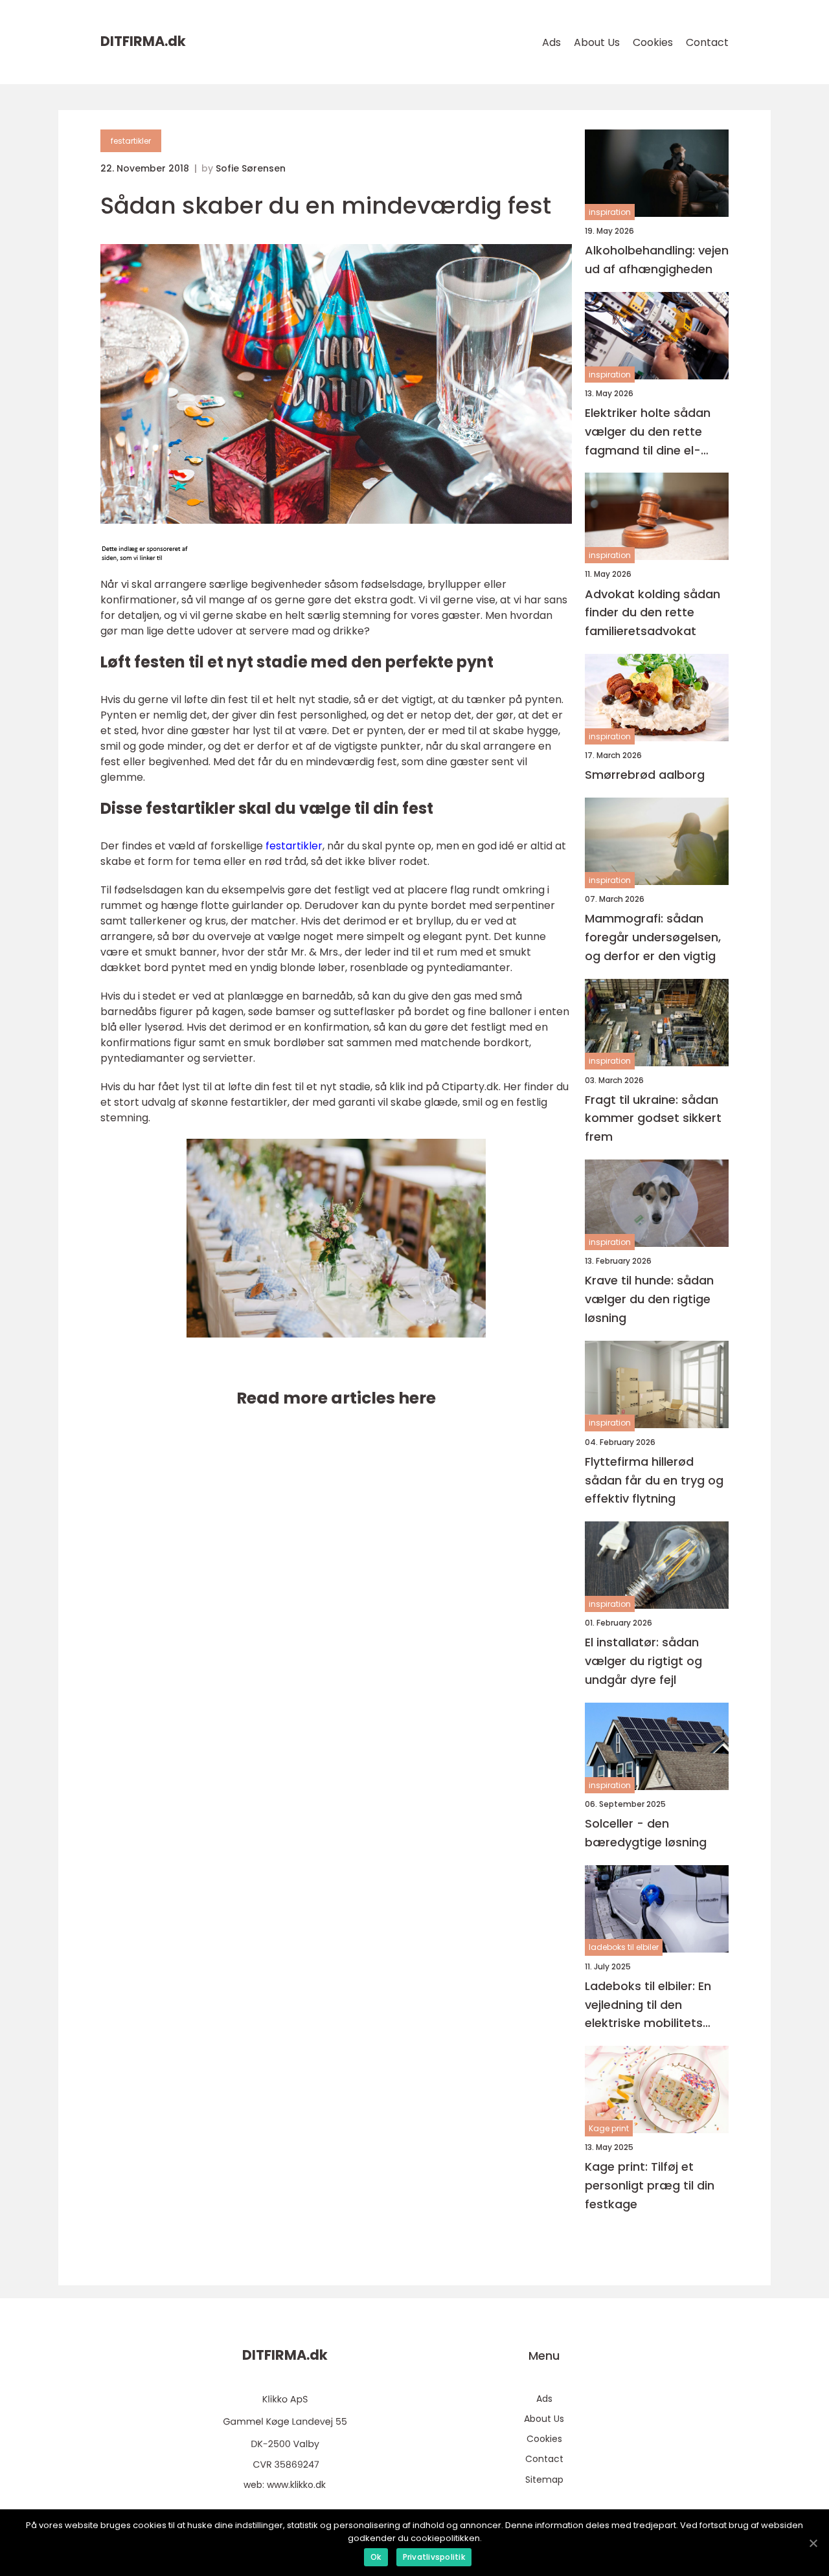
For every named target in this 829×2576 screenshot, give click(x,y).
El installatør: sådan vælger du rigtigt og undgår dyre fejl (643, 1661)
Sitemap (544, 2480)
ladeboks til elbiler (624, 1947)
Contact (707, 42)
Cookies (653, 42)
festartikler (131, 141)
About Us (597, 42)
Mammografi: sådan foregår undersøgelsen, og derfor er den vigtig (653, 937)
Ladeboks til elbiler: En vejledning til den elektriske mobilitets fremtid (648, 2005)
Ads (551, 42)
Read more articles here (336, 1398)
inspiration (610, 212)
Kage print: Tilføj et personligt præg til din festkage (650, 2185)
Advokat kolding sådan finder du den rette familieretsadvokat (653, 613)
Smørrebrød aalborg (645, 775)
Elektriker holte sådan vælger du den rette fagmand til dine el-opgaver (648, 432)
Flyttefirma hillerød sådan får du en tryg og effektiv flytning (654, 1480)
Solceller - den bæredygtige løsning (646, 1833)
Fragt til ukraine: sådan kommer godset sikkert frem (653, 1118)
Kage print (609, 2128)
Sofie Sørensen (251, 168)
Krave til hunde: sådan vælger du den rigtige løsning (649, 1299)
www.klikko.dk (296, 2485)
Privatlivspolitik (434, 2557)
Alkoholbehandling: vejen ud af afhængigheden (657, 260)
